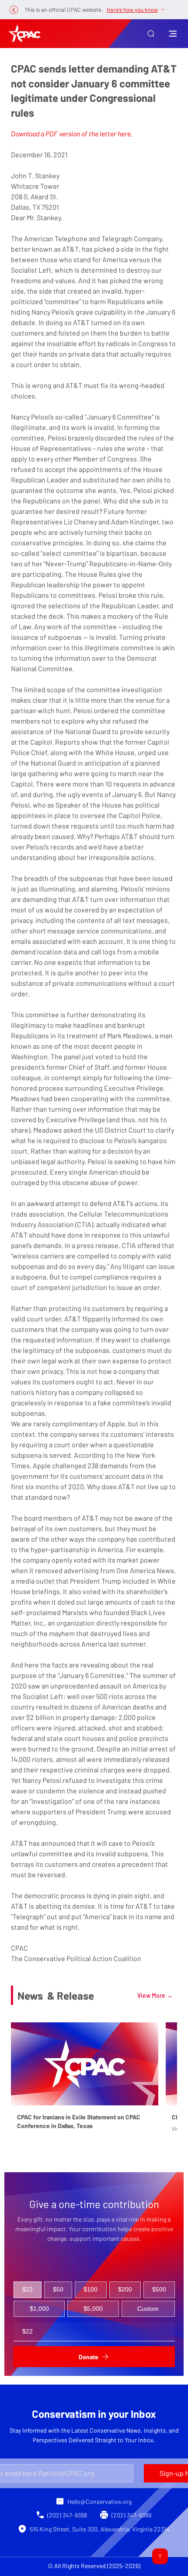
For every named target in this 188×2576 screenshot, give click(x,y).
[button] (151, 34)
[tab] (28, 2290)
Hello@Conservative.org (99, 2501)
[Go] (160, 2556)
